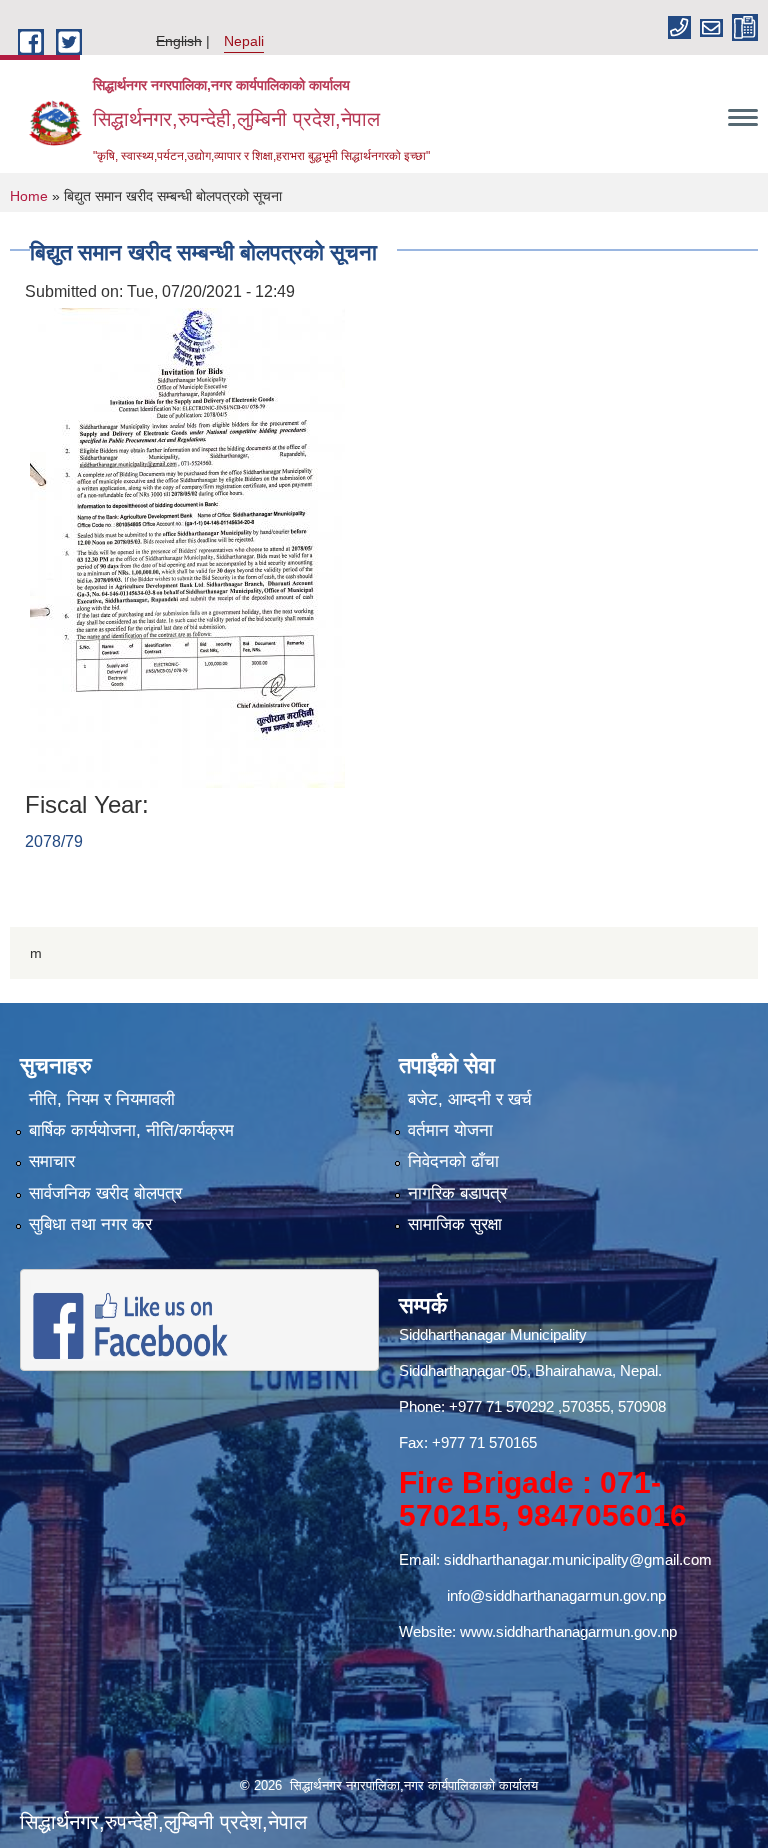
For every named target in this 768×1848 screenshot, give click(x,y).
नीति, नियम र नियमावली (102, 1099)
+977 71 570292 (501, 1406)
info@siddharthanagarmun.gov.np (556, 1595)
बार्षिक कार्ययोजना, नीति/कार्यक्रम (131, 1130)
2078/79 (54, 841)
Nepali (244, 41)
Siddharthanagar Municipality (493, 1334)
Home (29, 196)
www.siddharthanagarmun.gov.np (568, 1631)
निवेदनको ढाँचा (453, 1161)
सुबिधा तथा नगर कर (90, 1224)
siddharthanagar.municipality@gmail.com (578, 1559)
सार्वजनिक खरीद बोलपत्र (105, 1193)
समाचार (52, 1161)
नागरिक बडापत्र (457, 1193)
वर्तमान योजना (450, 1130)
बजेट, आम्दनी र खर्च (470, 1099)
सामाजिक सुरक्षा (455, 1224)
